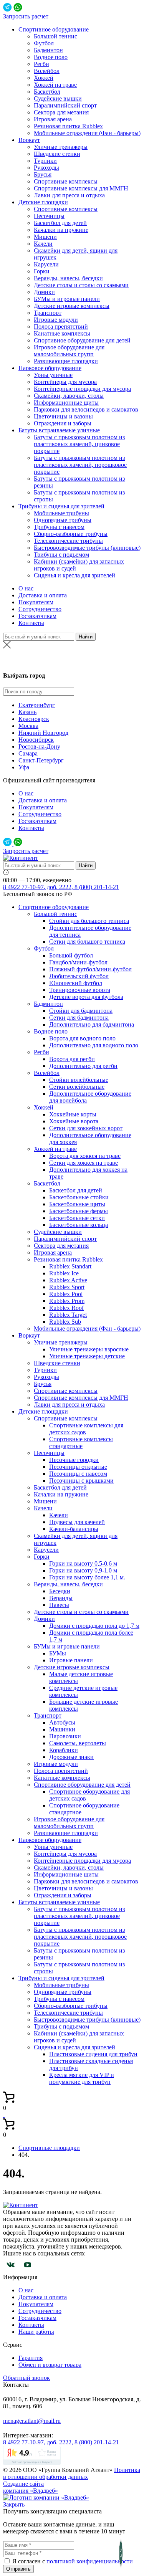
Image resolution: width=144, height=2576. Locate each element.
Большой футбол (71, 955)
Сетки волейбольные (77, 1087)
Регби (41, 64)
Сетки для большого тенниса (87, 942)
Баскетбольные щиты (77, 1204)
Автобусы (62, 1722)
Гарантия (31, 2358)
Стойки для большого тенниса (89, 921)
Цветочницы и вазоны (63, 416)
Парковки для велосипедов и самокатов (86, 409)
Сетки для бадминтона (79, 1018)
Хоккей (44, 78)
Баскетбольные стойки (79, 1197)
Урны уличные (53, 375)
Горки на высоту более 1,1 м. (87, 1577)
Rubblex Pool (66, 1294)
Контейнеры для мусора (65, 382)
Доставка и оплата (43, 595)
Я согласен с (29, 2561)
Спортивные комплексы (66, 181)
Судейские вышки (58, 98)
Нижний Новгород (43, 733)
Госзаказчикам (37, 616)
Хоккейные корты (73, 1114)
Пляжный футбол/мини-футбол (90, 969)
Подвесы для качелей (77, 1522)
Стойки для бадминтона (81, 1011)
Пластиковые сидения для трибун (93, 2054)
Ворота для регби (72, 1059)
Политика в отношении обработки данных (72, 2473)
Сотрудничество (40, 609)
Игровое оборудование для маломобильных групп (69, 351)
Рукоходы (46, 168)
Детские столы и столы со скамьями (81, 285)
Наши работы (36, 2332)
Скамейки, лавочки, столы (69, 396)
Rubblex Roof (66, 1308)
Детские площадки (43, 202)
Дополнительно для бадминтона (92, 1024)
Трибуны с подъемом (61, 555)
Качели (43, 244)
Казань (27, 712)
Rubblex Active (68, 1280)
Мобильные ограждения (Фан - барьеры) (87, 133)
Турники (45, 161)
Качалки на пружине (61, 230)
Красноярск (34, 719)
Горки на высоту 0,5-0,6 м (83, 1563)
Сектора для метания (61, 112)
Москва (28, 726)
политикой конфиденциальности (90, 2561)
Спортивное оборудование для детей (82, 340)
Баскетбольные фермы (79, 1211)
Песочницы (49, 216)
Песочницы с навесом (78, 1474)
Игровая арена (53, 119)
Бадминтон (48, 50)
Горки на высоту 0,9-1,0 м (83, 1570)
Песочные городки (74, 1460)
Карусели (46, 264)
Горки (42, 271)
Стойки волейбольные (79, 1080)
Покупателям (36, 602)
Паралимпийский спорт (65, 105)
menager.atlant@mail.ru (32, 2421)
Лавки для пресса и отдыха (69, 195)
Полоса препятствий (61, 327)
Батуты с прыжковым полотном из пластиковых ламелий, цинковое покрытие (79, 444)
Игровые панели (71, 1660)
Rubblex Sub (65, 1322)
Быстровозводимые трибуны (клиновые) (87, 548)
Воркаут (29, 140)
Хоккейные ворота (74, 1121)
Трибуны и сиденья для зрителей (61, 506)
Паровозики (65, 1736)
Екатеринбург (37, 705)
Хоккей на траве (55, 85)
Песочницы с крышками (81, 1481)
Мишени (45, 237)
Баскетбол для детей (60, 223)
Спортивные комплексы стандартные (81, 1443)
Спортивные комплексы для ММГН (81, 188)
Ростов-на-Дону (72, 661)
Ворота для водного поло (82, 1038)
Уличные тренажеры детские (87, 1356)
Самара (28, 753)
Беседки (60, 1591)
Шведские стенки (57, 154)
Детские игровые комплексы (72, 306)
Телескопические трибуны (68, 541)
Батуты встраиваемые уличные (59, 430)
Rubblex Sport (67, 1287)
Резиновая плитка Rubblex (68, 126)
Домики (44, 292)
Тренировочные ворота (80, 990)
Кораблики (64, 1750)
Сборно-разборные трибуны (71, 534)
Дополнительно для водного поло (94, 1045)
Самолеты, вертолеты (78, 1743)
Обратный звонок (26, 2378)
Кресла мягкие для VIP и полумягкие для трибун (82, 2078)
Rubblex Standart (70, 1266)
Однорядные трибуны (63, 520)
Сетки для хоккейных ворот (86, 1128)
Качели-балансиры (74, 1529)
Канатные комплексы (62, 333)
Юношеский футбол (76, 983)
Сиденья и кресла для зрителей (74, 575)
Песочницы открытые (78, 1467)
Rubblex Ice (64, 1273)
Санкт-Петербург (41, 760)
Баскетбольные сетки (77, 1218)
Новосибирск (36, 740)
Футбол (44, 43)
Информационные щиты (66, 403)
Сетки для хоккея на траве (84, 1163)
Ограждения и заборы (63, 423)
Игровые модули (56, 320)
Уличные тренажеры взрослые (89, 1349)
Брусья (43, 174)
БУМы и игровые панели (67, 299)
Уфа (24, 767)
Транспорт (48, 313)
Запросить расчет (26, 16)
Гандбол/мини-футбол (78, 962)
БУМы (58, 1653)
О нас (26, 588)
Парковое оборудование (50, 368)
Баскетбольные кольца (79, 1225)
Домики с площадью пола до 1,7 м (94, 1626)
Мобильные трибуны (61, 513)
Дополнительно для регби (83, 1066)
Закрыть (14, 2504)
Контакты (31, 623)
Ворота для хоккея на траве (85, 1156)
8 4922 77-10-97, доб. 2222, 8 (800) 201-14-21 (61, 887)
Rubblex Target (68, 1315)
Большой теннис (55, 36)
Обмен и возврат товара (50, 2365)
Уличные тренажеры (61, 147)
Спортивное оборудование (54, 29)
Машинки (62, 1729)
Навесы (59, 1605)
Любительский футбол (79, 976)
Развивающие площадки (66, 361)
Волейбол (47, 71)
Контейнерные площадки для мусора (82, 389)
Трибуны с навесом (59, 527)
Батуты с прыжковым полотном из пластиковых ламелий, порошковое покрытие (80, 465)
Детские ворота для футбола (86, 997)
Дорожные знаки (71, 1757)
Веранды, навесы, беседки (68, 278)
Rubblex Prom (67, 1301)
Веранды (61, 1598)
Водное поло (51, 57)
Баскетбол (47, 92)
